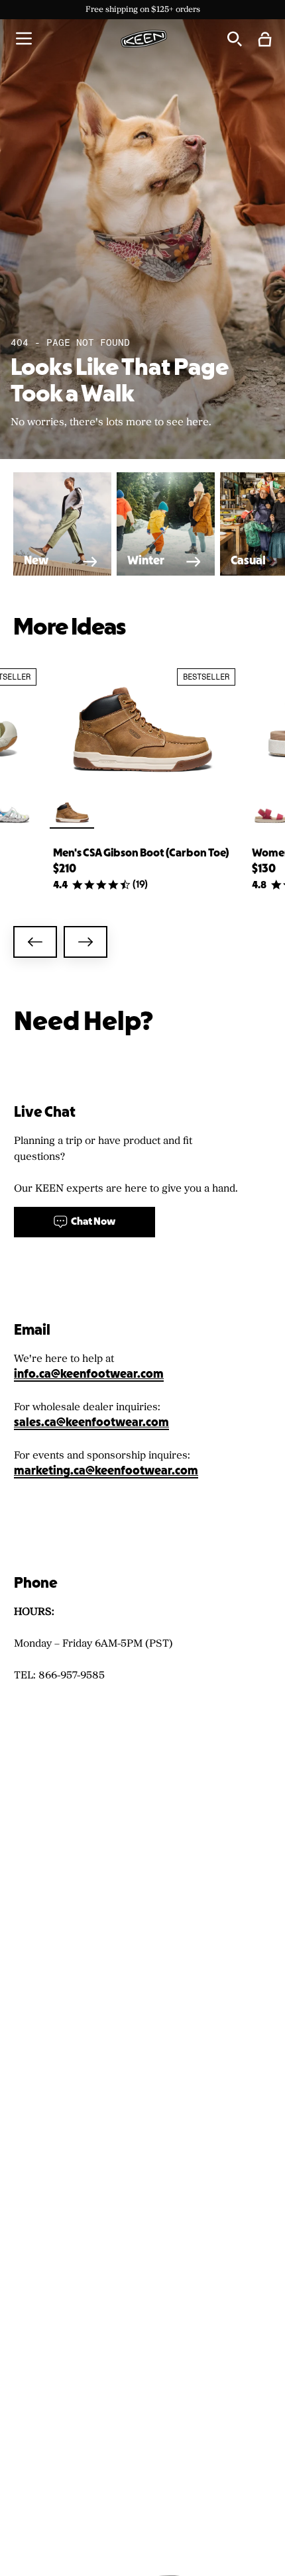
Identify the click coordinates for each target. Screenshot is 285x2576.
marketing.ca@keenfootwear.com (106, 1471)
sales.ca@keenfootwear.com (91, 1423)
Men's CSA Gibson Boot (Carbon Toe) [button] (141, 853)
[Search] (234, 38)
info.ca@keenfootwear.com (89, 1375)
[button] (24, 38)
